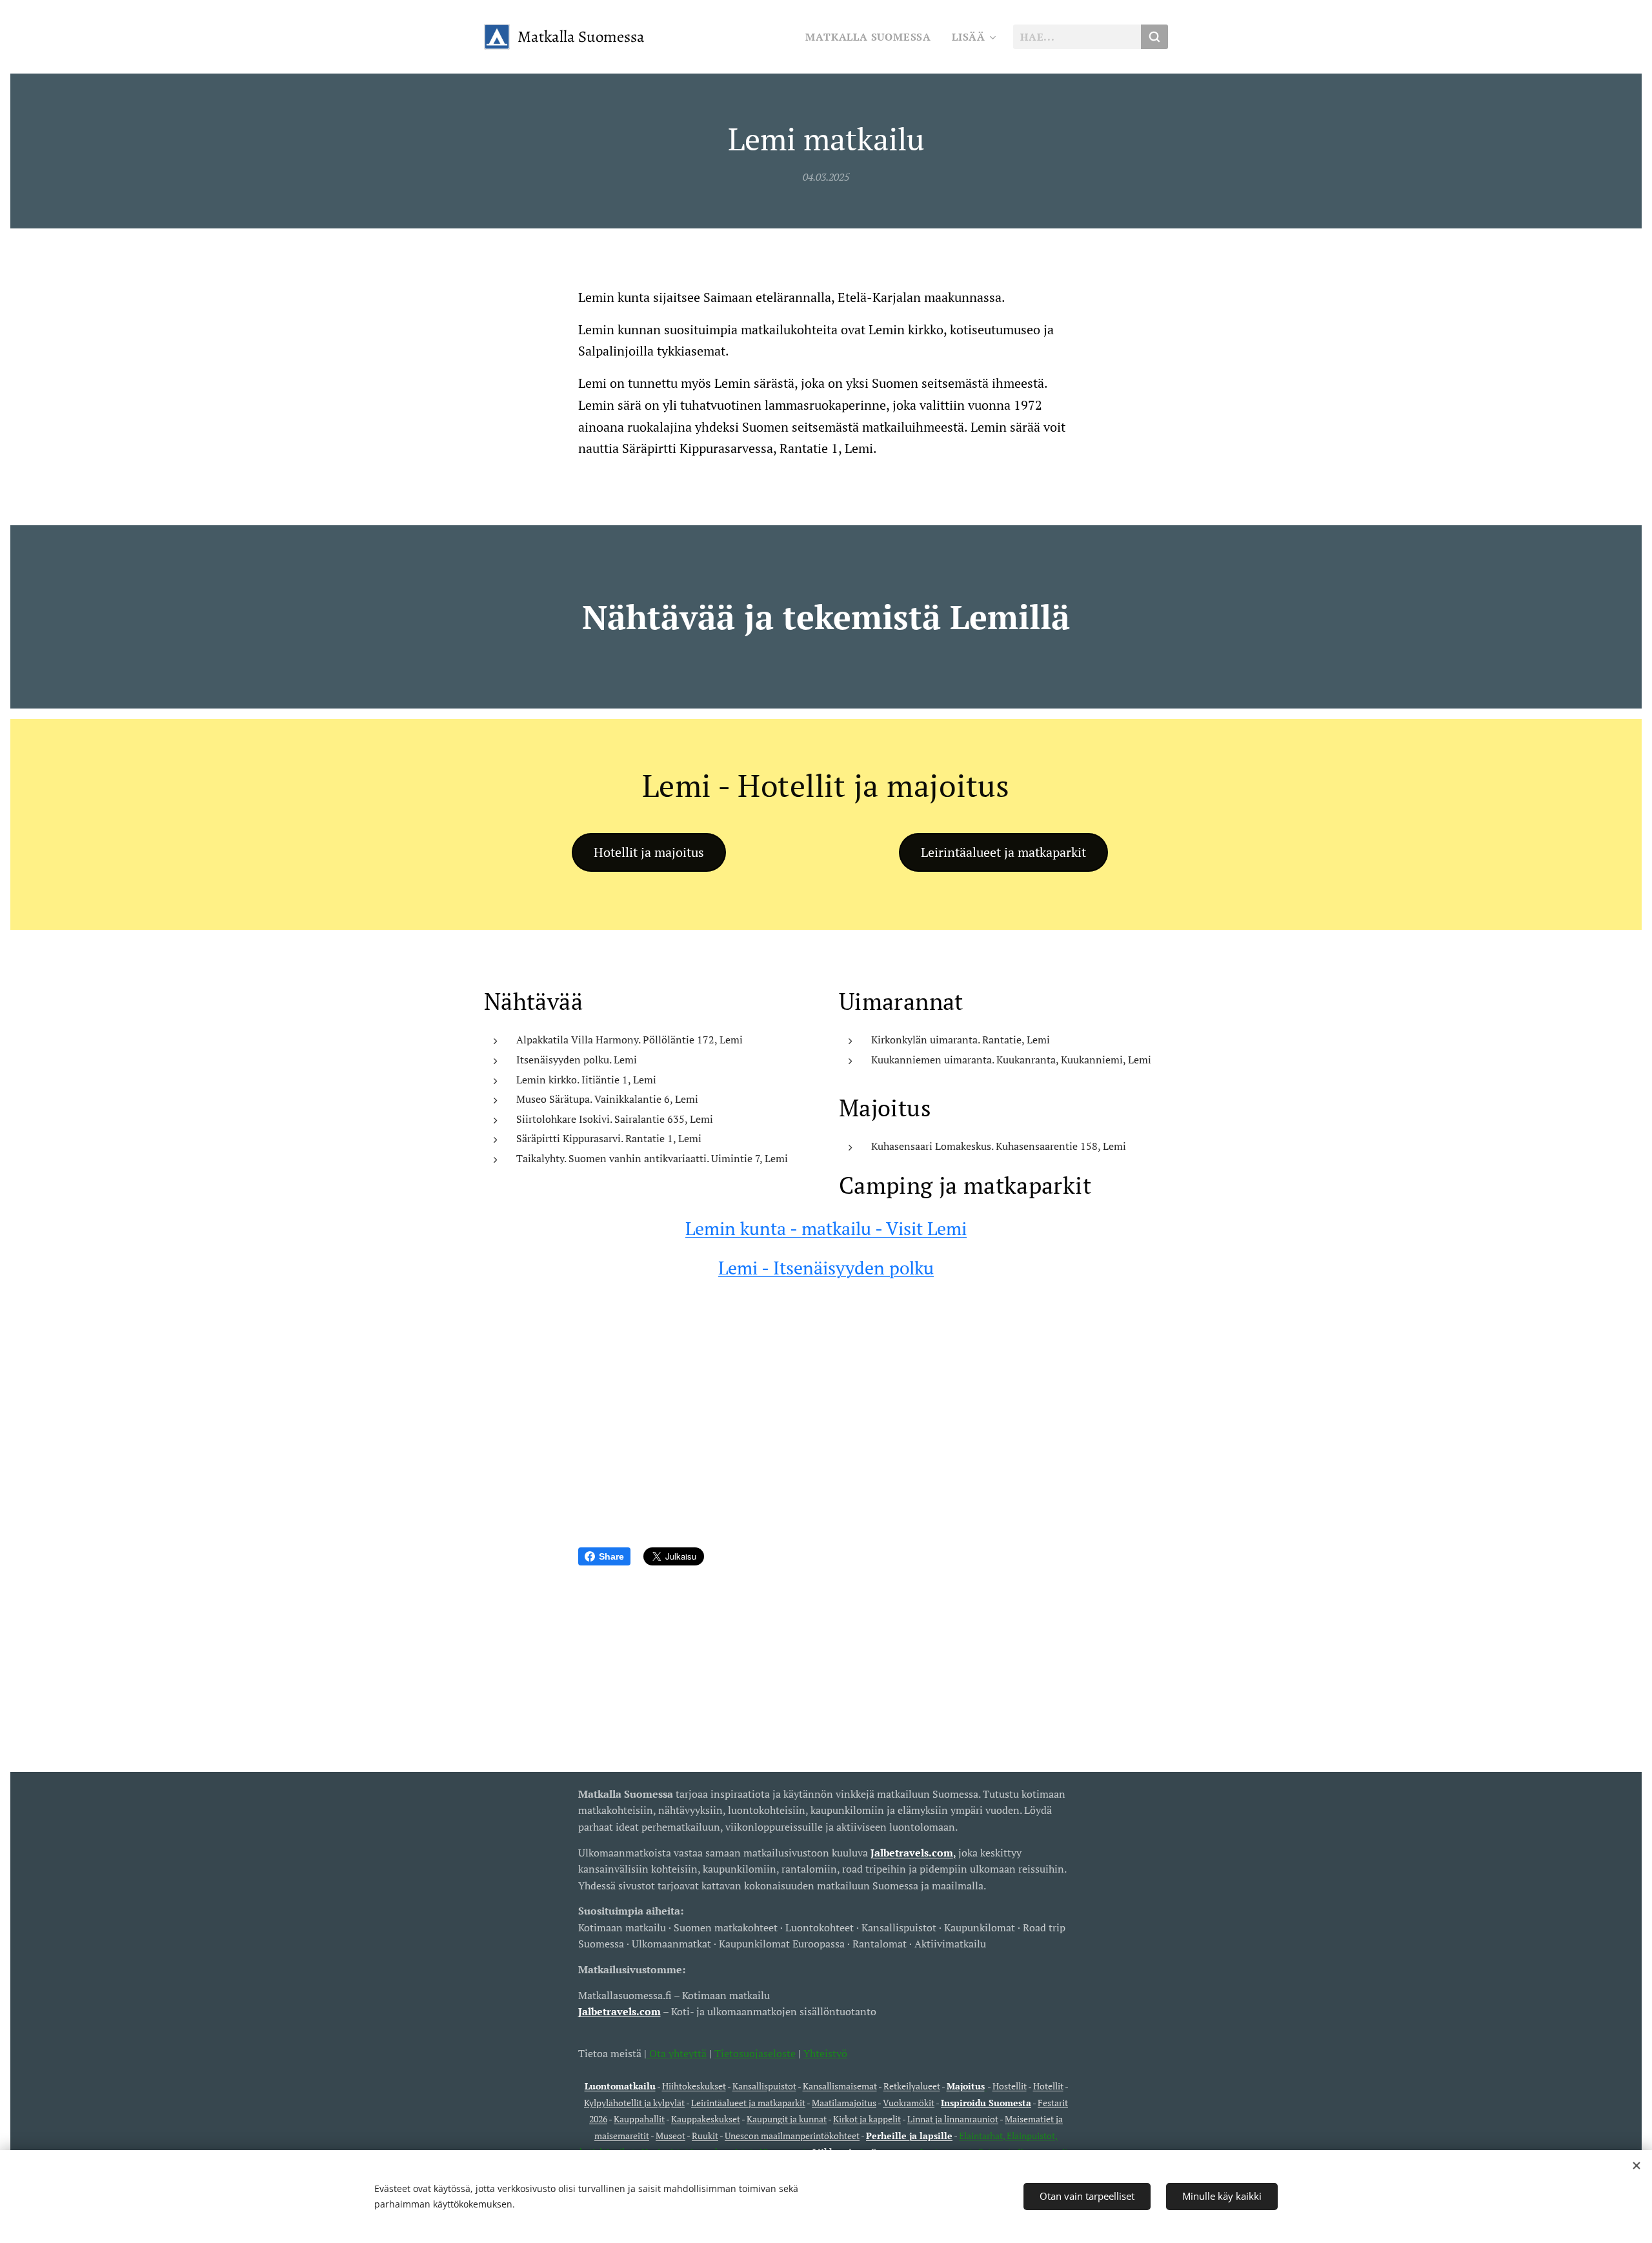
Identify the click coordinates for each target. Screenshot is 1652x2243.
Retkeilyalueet (912, 2086)
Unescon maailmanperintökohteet (792, 2136)
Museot (670, 2136)
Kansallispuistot (764, 2086)
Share (611, 1556)
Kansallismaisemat (840, 2086)
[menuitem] (872, 37)
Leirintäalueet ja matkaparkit (748, 2103)
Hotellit (1048, 2086)
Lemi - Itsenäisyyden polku (826, 1268)
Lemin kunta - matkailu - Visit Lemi (826, 1228)
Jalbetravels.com (619, 2011)
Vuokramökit (909, 2103)
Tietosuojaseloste (755, 2053)
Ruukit (705, 2136)
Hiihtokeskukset (694, 2086)
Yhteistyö (825, 2053)
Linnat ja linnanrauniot (953, 2119)
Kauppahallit (639, 2119)
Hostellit (1010, 2086)
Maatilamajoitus (844, 2103)
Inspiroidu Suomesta (986, 2103)
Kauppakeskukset (706, 2119)
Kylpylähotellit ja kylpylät (634, 2103)
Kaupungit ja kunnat (787, 2119)
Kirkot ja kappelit (867, 2119)
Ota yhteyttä (677, 2053)
